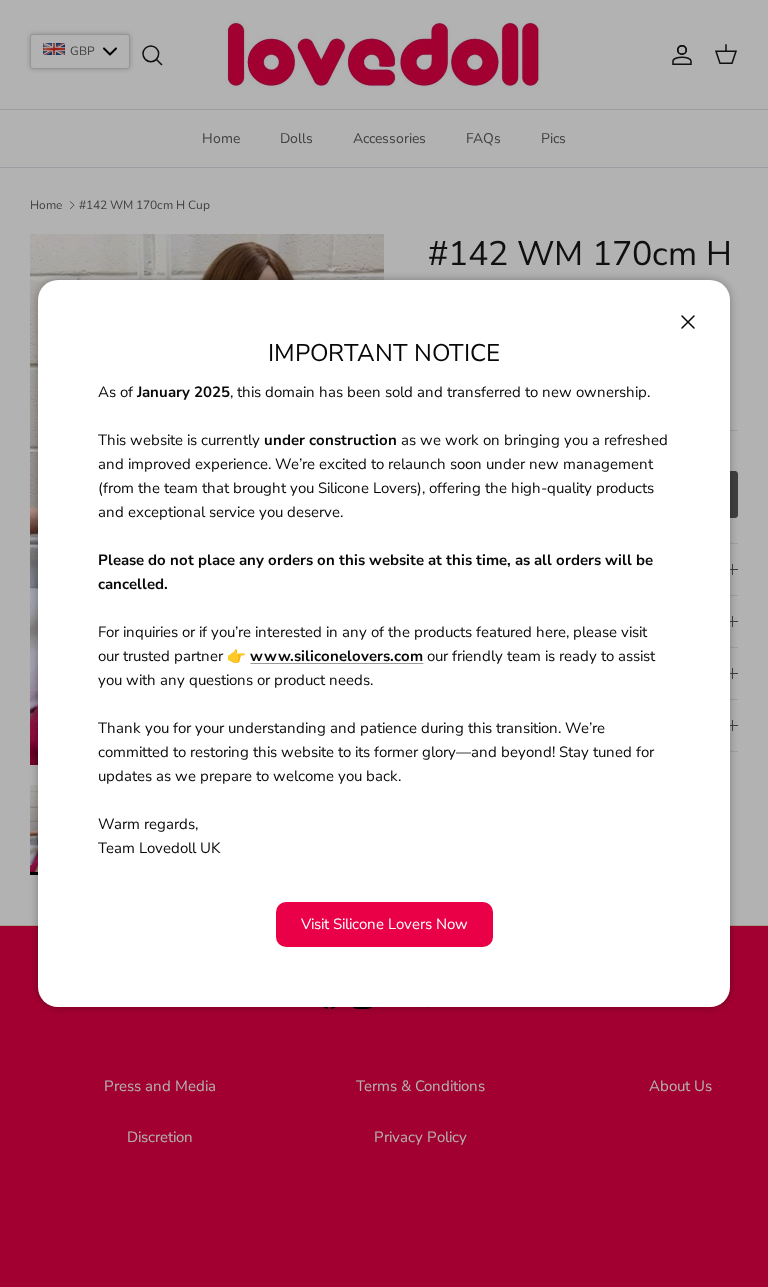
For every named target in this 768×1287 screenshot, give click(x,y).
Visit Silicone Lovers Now (384, 924)
